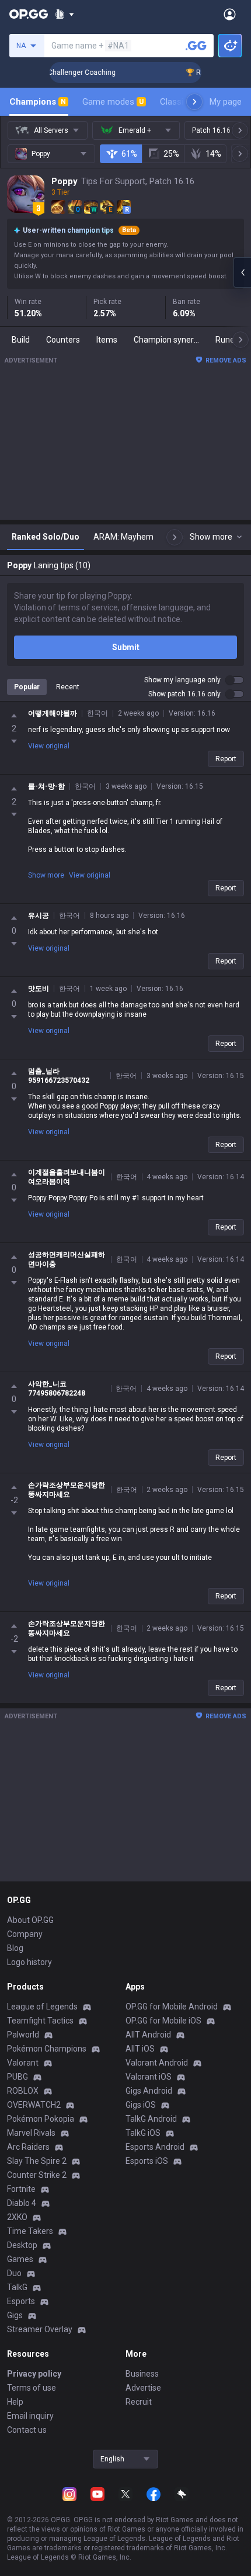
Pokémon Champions (47, 2049)
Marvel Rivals (31, 2133)
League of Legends (42, 2007)
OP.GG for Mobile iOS (163, 2021)
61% (129, 154)
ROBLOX (23, 2091)
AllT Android (148, 2035)
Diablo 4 (22, 2203)
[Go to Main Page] (29, 14)
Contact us (27, 2430)
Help (15, 2402)
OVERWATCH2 (34, 2105)
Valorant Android (157, 2063)
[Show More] (65, 14)
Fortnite (21, 2189)
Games (20, 2259)
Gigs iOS (141, 2105)
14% (213, 154)
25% (171, 154)
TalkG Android (151, 2119)
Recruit (139, 2402)
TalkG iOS (143, 2133)
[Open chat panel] (242, 272)
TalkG (17, 2287)
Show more (46, 875)
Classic (179, 102)
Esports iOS (147, 2161)
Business (142, 2374)
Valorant (23, 2063)
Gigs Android (149, 2091)
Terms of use (32, 2388)
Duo (14, 2273)
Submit (126, 647)
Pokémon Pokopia (41, 2119)
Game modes (113, 102)
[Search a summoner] (196, 46)
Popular (27, 687)
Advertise (143, 2388)
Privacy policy (34, 2374)
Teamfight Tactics (40, 2021)
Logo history (29, 1962)
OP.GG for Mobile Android (172, 2007)
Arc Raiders (28, 2147)
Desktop (22, 2245)
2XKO (17, 2217)
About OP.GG (30, 1920)
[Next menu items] (194, 102)
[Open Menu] (230, 14)
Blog (15, 1948)
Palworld (23, 2035)
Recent (68, 687)
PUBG (18, 2077)
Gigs (15, 2315)
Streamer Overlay (40, 2329)
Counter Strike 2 (37, 2175)
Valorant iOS (149, 2077)
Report (226, 759)
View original (49, 746)
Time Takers (30, 2231)
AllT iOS (140, 2049)
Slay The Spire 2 (37, 2161)
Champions (38, 102)
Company (25, 1934)
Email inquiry (30, 2416)
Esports (21, 2301)
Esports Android (155, 2147)
